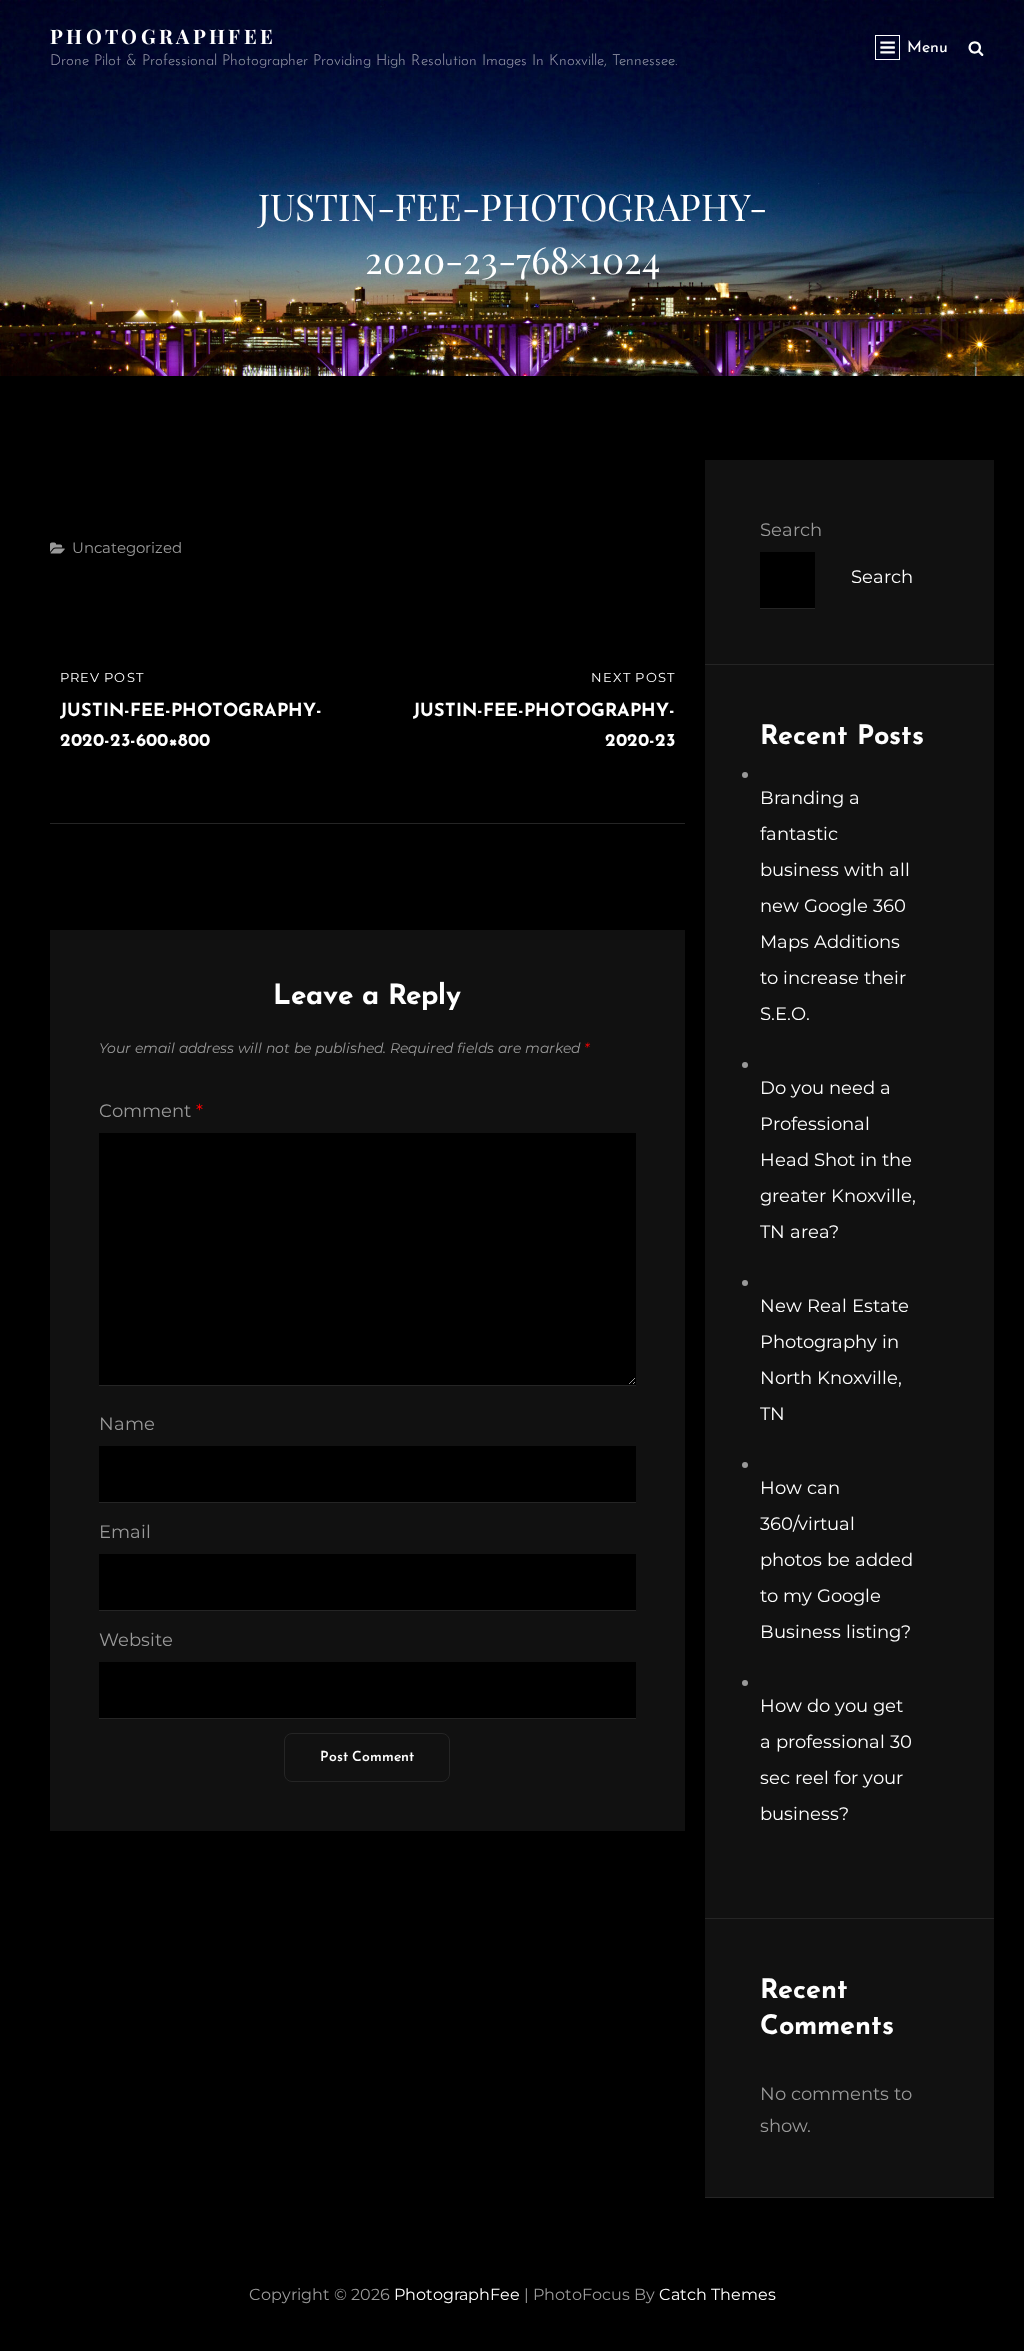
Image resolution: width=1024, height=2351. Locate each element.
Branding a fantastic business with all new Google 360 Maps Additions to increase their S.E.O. (835, 906)
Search (791, 530)
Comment (151, 1111)
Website (136, 1640)
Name (127, 1424)
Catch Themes (717, 2294)
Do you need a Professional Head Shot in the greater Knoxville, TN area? (838, 1160)
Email (125, 1532)
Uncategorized (127, 547)
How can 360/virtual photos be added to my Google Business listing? (836, 1560)
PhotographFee (163, 35)
